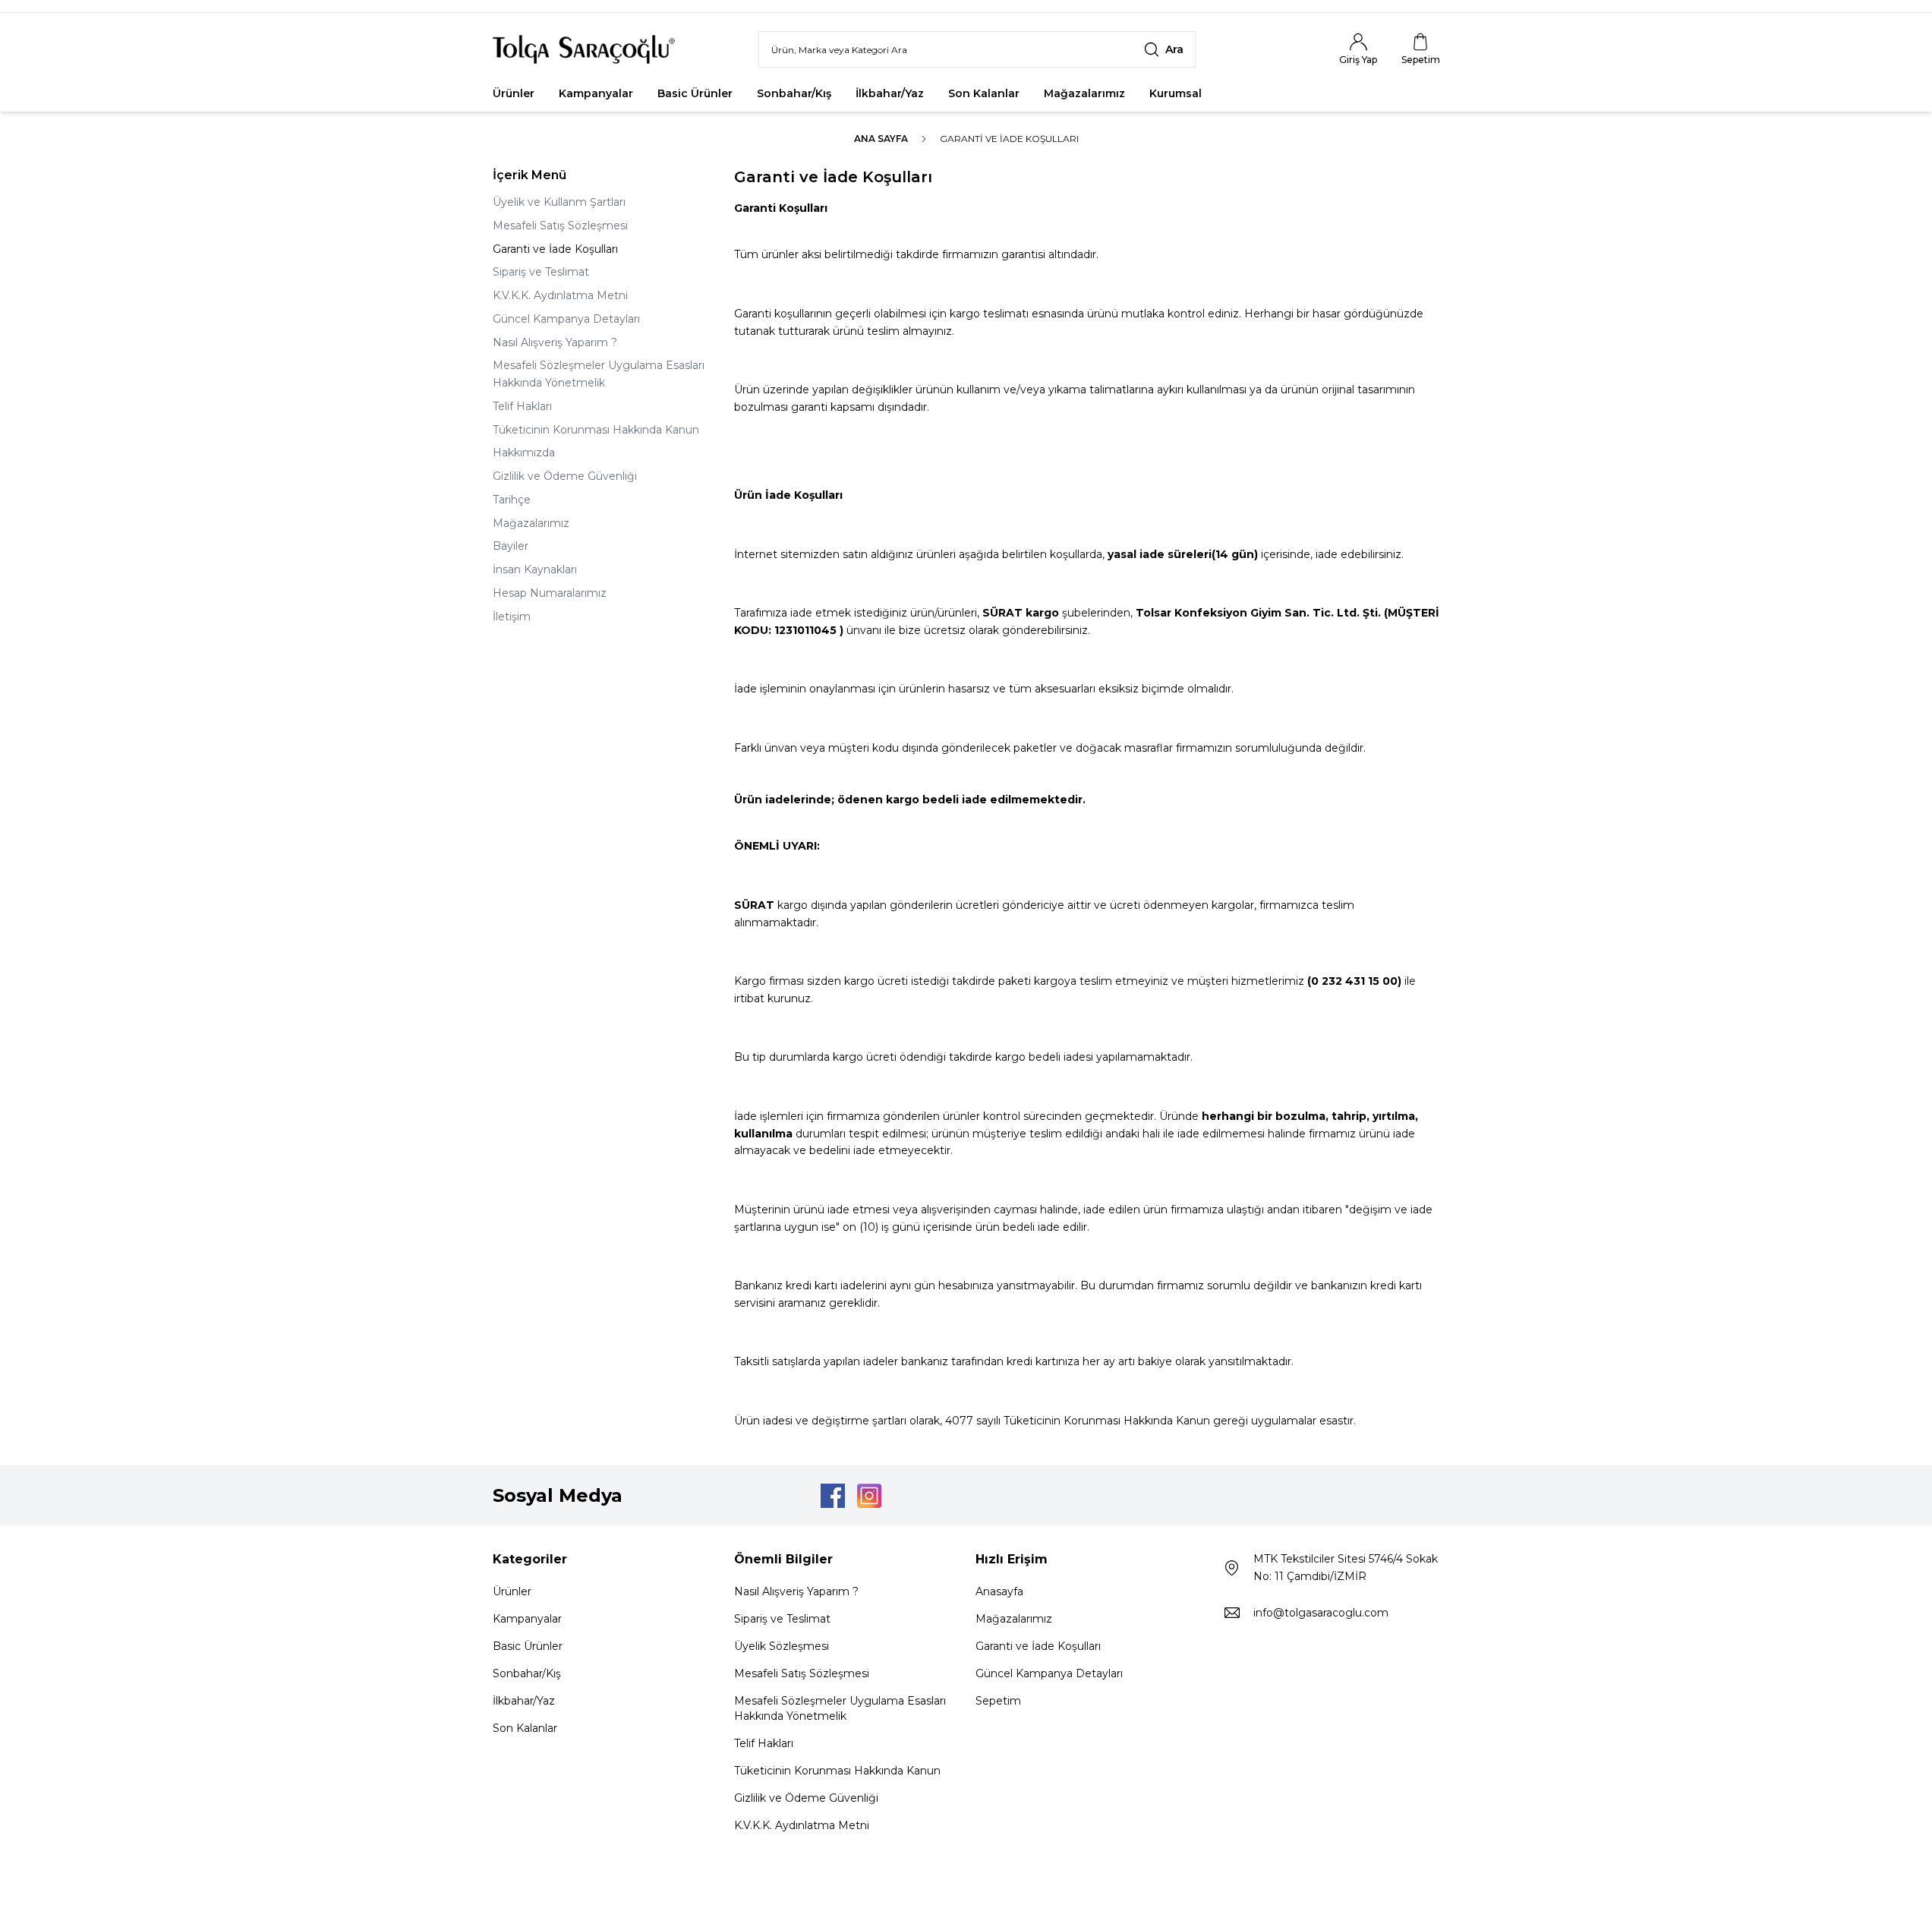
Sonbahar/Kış (794, 93)
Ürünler (514, 93)
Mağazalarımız (1084, 93)
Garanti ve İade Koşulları (555, 249)
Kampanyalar (596, 93)
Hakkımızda (524, 453)
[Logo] (584, 49)
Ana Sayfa (881, 139)
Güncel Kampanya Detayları (566, 319)
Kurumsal (1176, 93)
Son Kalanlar (984, 93)
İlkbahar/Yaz (890, 93)
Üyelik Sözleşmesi (782, 1646)
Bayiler (511, 546)
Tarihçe (512, 500)
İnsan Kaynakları (535, 569)
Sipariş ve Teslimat (541, 272)
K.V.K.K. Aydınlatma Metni (560, 295)
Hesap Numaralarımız (550, 593)
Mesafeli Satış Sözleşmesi (560, 226)
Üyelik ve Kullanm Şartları (559, 202)
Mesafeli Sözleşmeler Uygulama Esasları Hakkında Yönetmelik (599, 374)
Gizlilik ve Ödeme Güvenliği (565, 476)
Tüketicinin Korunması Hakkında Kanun (596, 430)
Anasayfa (999, 1591)
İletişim (512, 617)
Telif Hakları (522, 406)
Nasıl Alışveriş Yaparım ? (555, 342)
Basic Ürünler (695, 93)
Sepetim (998, 1701)
